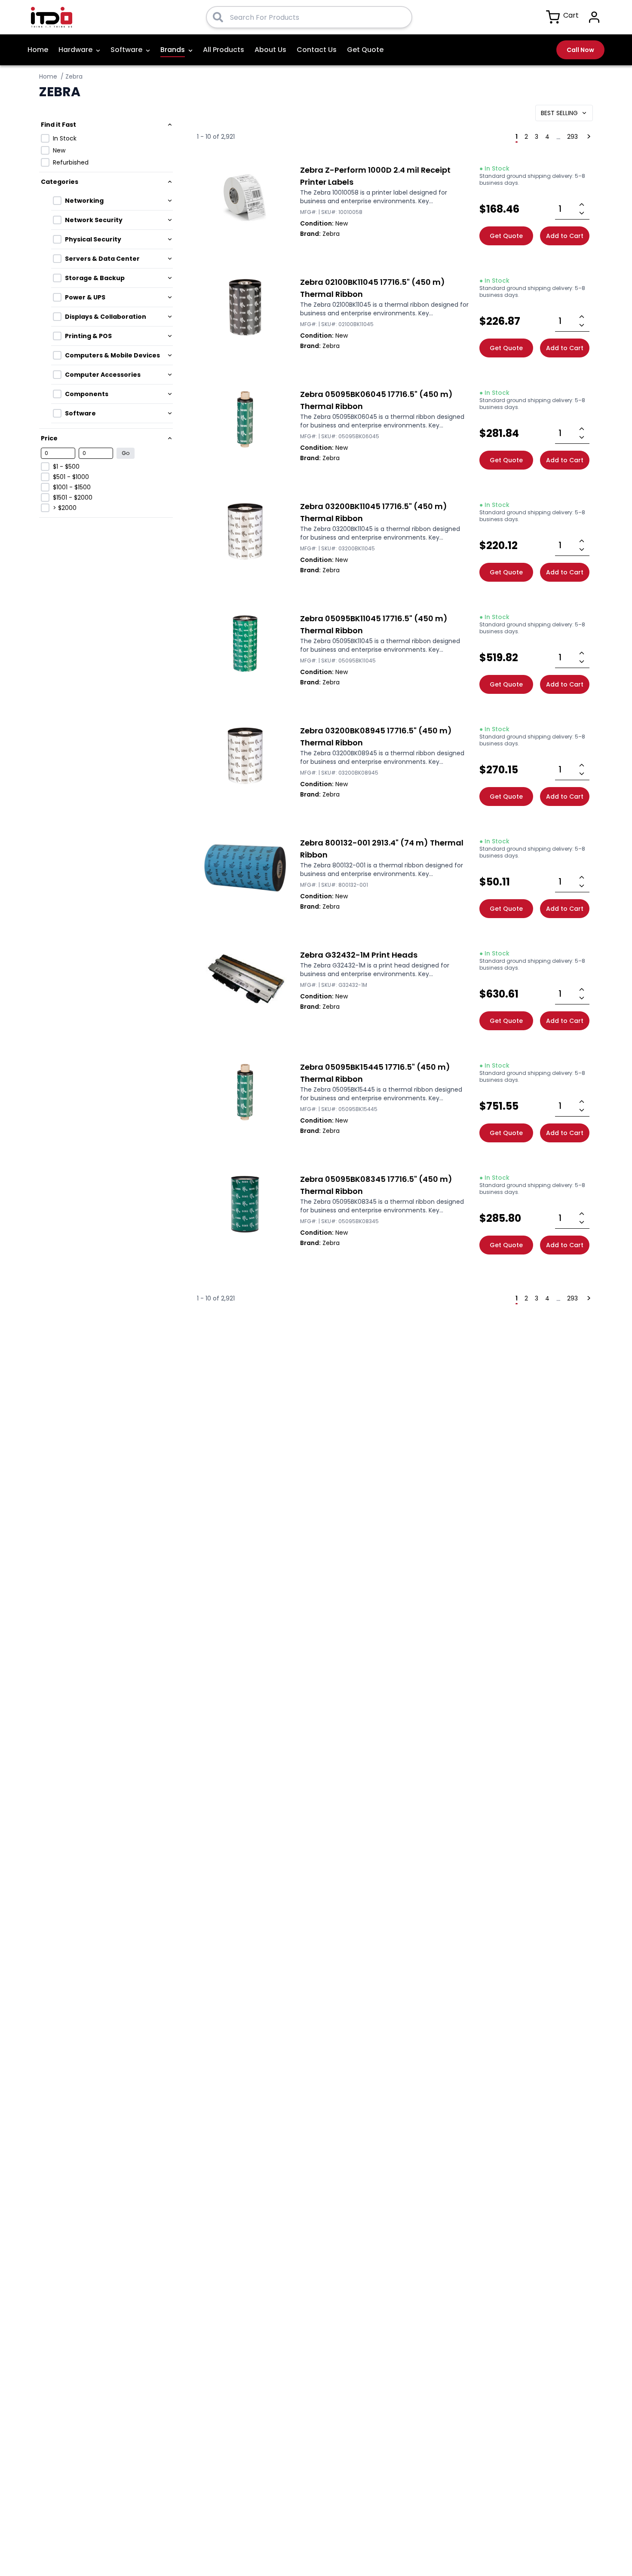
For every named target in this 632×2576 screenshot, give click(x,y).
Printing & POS (88, 336)
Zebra (74, 76)
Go (126, 453)
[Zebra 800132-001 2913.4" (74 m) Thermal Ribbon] (245, 868)
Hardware (75, 50)
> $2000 (65, 508)
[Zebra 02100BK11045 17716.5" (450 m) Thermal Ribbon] (245, 307)
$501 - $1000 (71, 477)
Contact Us (317, 50)
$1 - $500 (66, 467)
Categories (60, 182)
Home (38, 50)
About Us (270, 50)
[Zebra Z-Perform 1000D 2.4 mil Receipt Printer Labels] (245, 195)
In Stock (65, 138)
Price (49, 438)
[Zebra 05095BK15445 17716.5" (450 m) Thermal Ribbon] (245, 1092)
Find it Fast (58, 125)
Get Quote (365, 50)
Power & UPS (85, 297)
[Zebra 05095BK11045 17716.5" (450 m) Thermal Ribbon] (245, 644)
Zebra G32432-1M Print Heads (359, 955)
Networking (84, 201)
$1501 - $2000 (73, 497)
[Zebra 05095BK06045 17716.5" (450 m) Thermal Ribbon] (245, 419)
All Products (224, 50)
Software (126, 50)
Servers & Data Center (102, 259)
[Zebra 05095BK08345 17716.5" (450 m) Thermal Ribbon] (245, 1204)
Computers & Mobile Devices (112, 355)
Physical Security (93, 239)
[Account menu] (594, 17)
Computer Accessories (103, 375)
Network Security (94, 220)
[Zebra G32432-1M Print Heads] (245, 980)
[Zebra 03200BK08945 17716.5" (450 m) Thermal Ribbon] (245, 756)
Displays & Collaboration (106, 317)
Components (87, 394)
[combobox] (318, 17)
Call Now (580, 50)
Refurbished (71, 162)
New (59, 150)
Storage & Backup (95, 278)
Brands (173, 50)
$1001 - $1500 (72, 487)
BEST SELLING (559, 113)
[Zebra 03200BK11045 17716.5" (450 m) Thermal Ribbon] (245, 531)
